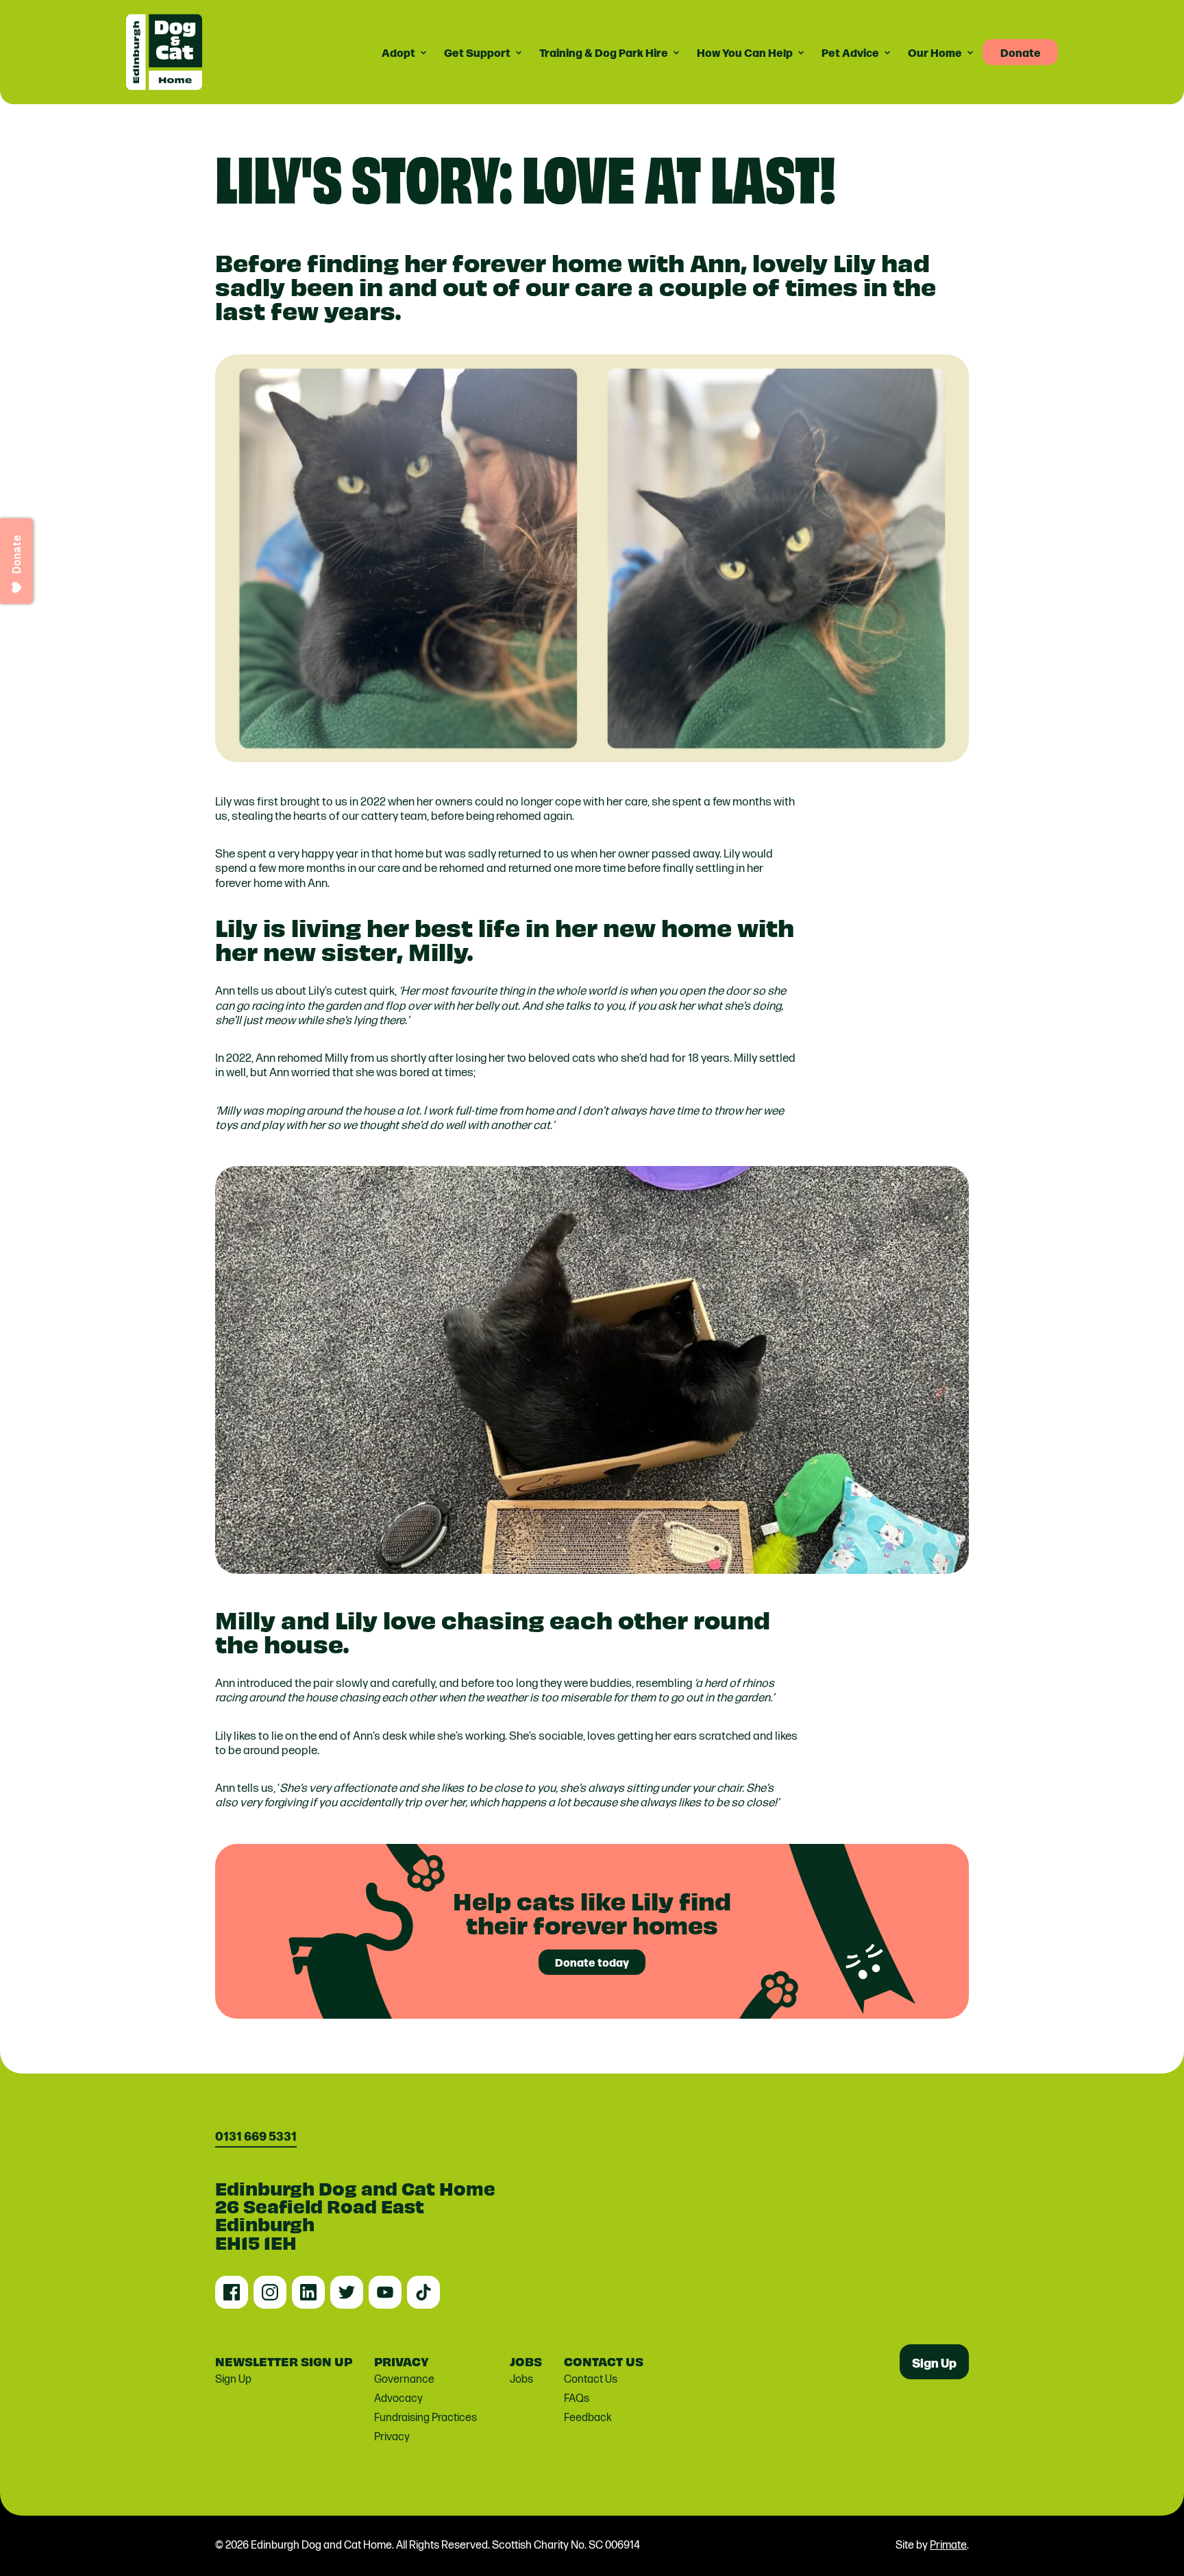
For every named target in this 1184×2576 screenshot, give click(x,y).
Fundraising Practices (425, 2418)
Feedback (588, 2418)
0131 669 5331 (256, 2136)
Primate (948, 2545)
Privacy (392, 2437)
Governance (404, 2380)
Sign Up (233, 2380)
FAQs (577, 2399)
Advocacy (398, 2399)
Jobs (521, 2380)
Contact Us (591, 2380)
